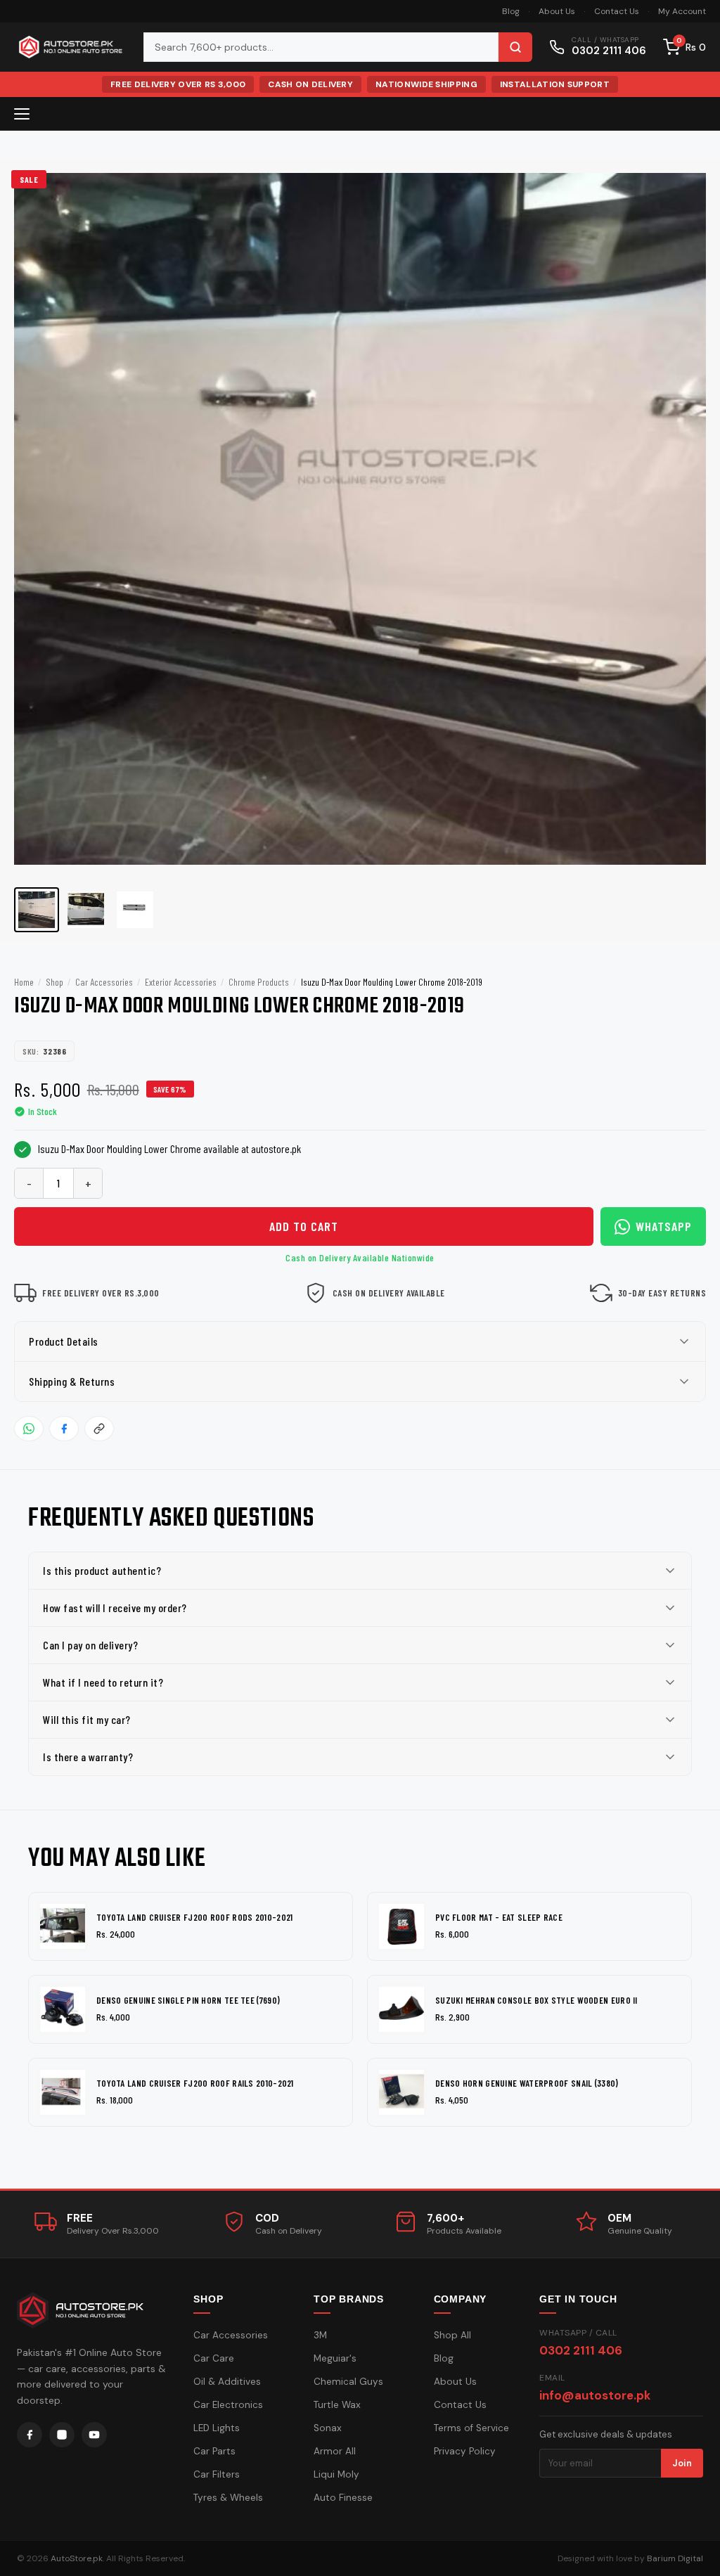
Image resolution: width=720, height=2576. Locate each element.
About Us (557, 11)
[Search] (515, 47)
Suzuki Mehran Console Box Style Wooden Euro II (536, 2000)
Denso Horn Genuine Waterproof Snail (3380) (527, 2083)
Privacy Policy (465, 2451)
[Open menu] (22, 114)
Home (24, 982)
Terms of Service (471, 2428)
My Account (682, 11)
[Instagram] (62, 2435)
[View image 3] (135, 910)
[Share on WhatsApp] (29, 1429)
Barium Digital (675, 2558)
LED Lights (217, 2428)
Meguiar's (335, 2358)
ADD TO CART (304, 1226)
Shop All (452, 2335)
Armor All (335, 2451)
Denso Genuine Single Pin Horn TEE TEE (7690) (188, 2000)
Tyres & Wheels (228, 2498)
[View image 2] (86, 910)
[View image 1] (37, 910)
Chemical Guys (348, 2382)
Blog (511, 11)
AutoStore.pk (77, 2558)
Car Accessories (104, 982)
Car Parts (214, 2451)
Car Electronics (228, 2405)
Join (682, 2463)
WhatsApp (664, 1226)
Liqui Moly (336, 2474)
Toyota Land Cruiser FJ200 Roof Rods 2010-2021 (195, 1917)
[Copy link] (99, 1429)
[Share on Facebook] (64, 1429)
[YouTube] (94, 2435)
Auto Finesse (343, 2498)
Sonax (328, 2428)
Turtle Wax (337, 2405)
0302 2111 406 (581, 2350)
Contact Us (617, 11)
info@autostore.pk (595, 2395)
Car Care (214, 2358)
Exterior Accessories (181, 982)
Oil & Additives (227, 2382)
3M (320, 2335)
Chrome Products (259, 982)
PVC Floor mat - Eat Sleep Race (499, 1917)
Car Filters (217, 2474)
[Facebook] (30, 2435)
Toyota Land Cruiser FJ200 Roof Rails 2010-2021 (195, 2083)
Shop (54, 982)
